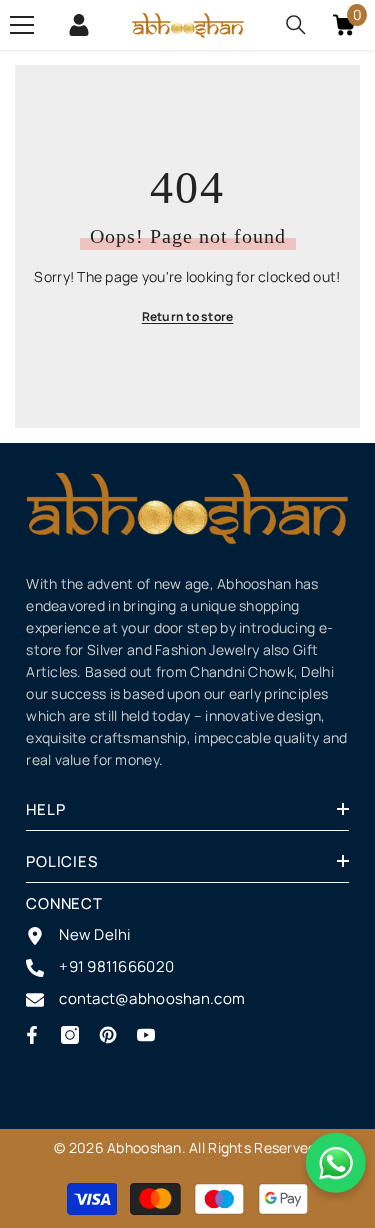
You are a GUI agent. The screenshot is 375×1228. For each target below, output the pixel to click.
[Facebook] (32, 1035)
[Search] (296, 25)
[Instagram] (70, 1035)
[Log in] (79, 25)
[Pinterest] (108, 1035)
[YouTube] (146, 1035)
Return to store (188, 316)
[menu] (22, 25)
